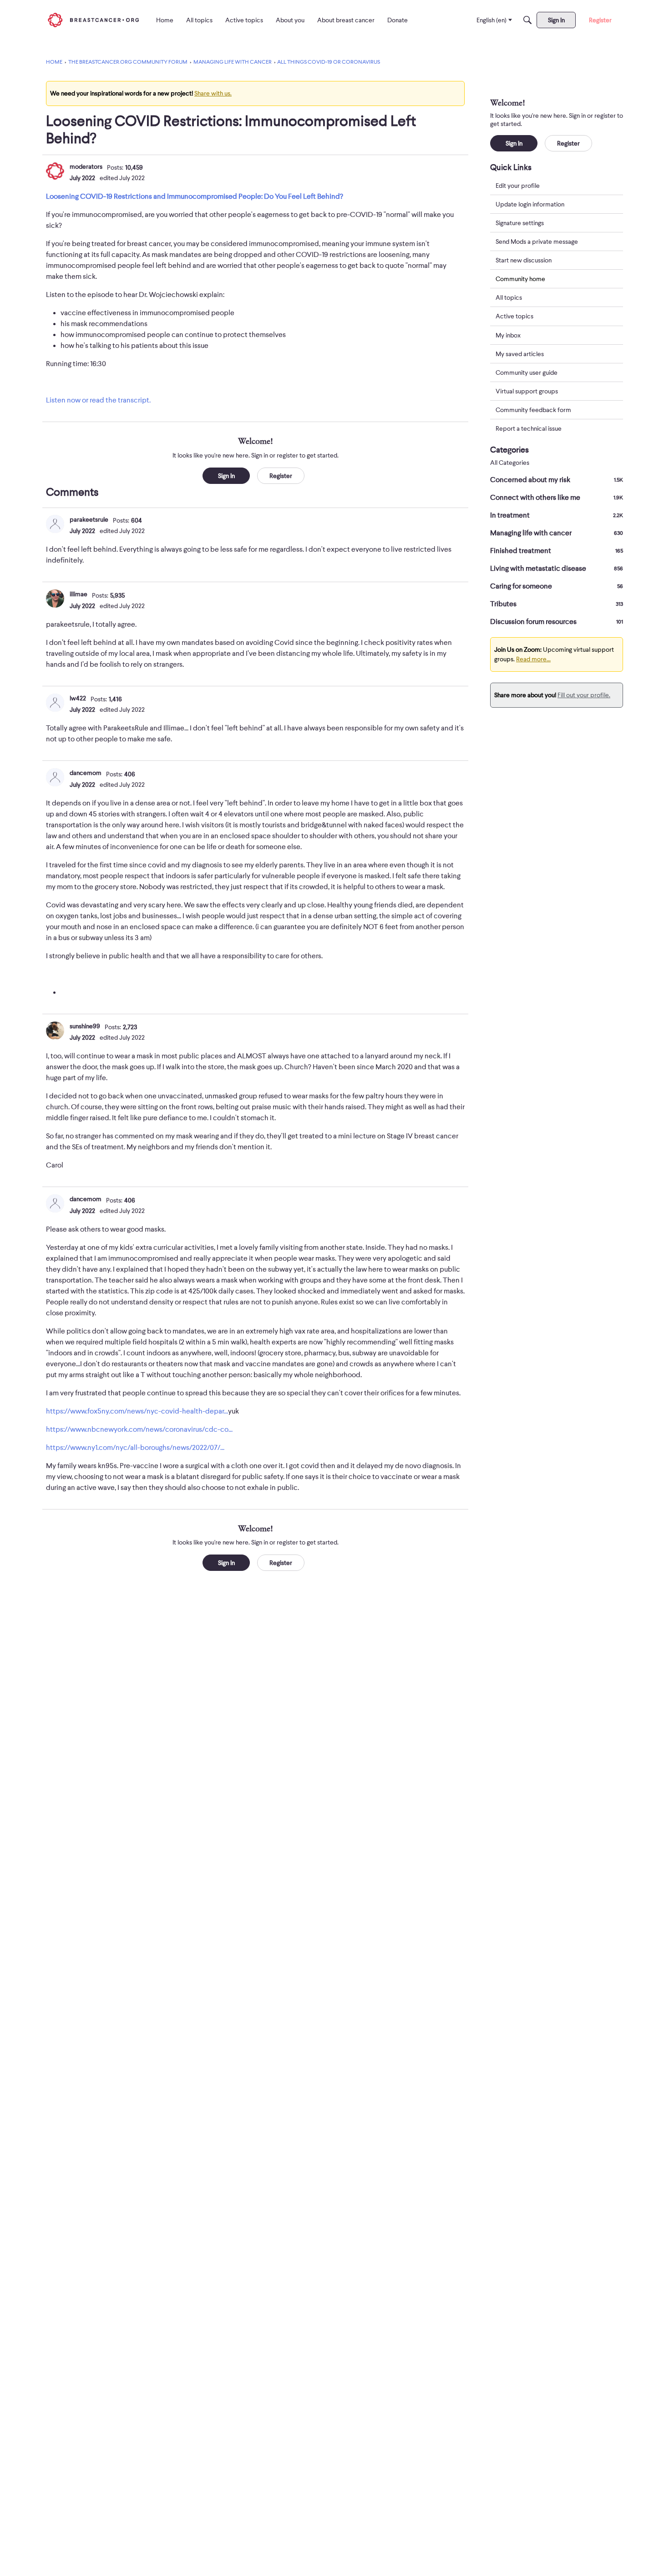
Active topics (514, 317)
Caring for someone (557, 586)
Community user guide (527, 372)
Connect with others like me (557, 498)
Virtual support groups (527, 391)
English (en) (492, 20)
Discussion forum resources (557, 622)
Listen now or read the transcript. (98, 400)
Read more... (533, 659)
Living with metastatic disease (557, 569)
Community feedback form (533, 410)
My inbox (508, 335)
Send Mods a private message (537, 241)
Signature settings (520, 223)
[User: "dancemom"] (55, 777)
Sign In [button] (226, 476)
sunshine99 (85, 1026)
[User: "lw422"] (55, 703)
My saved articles (520, 354)
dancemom (86, 773)
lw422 (78, 698)
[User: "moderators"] (55, 171)
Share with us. (213, 93)
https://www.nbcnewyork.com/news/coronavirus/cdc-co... (139, 1429)
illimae (79, 594)
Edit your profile (518, 186)
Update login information (530, 204)
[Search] (527, 20)
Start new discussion (524, 260)
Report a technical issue (529, 428)
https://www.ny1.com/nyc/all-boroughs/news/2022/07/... (135, 1448)
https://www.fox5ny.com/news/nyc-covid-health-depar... (137, 1411)
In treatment (557, 515)
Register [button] (281, 476)
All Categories (510, 463)
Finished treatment (557, 551)
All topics (509, 298)
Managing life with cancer (557, 533)
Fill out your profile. (584, 695)
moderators (86, 166)
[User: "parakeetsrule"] (55, 524)
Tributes (557, 604)
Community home (520, 279)
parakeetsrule (89, 519)
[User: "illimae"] (55, 599)
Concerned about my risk (557, 480)
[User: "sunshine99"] (55, 1031)
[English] (93, 20)
